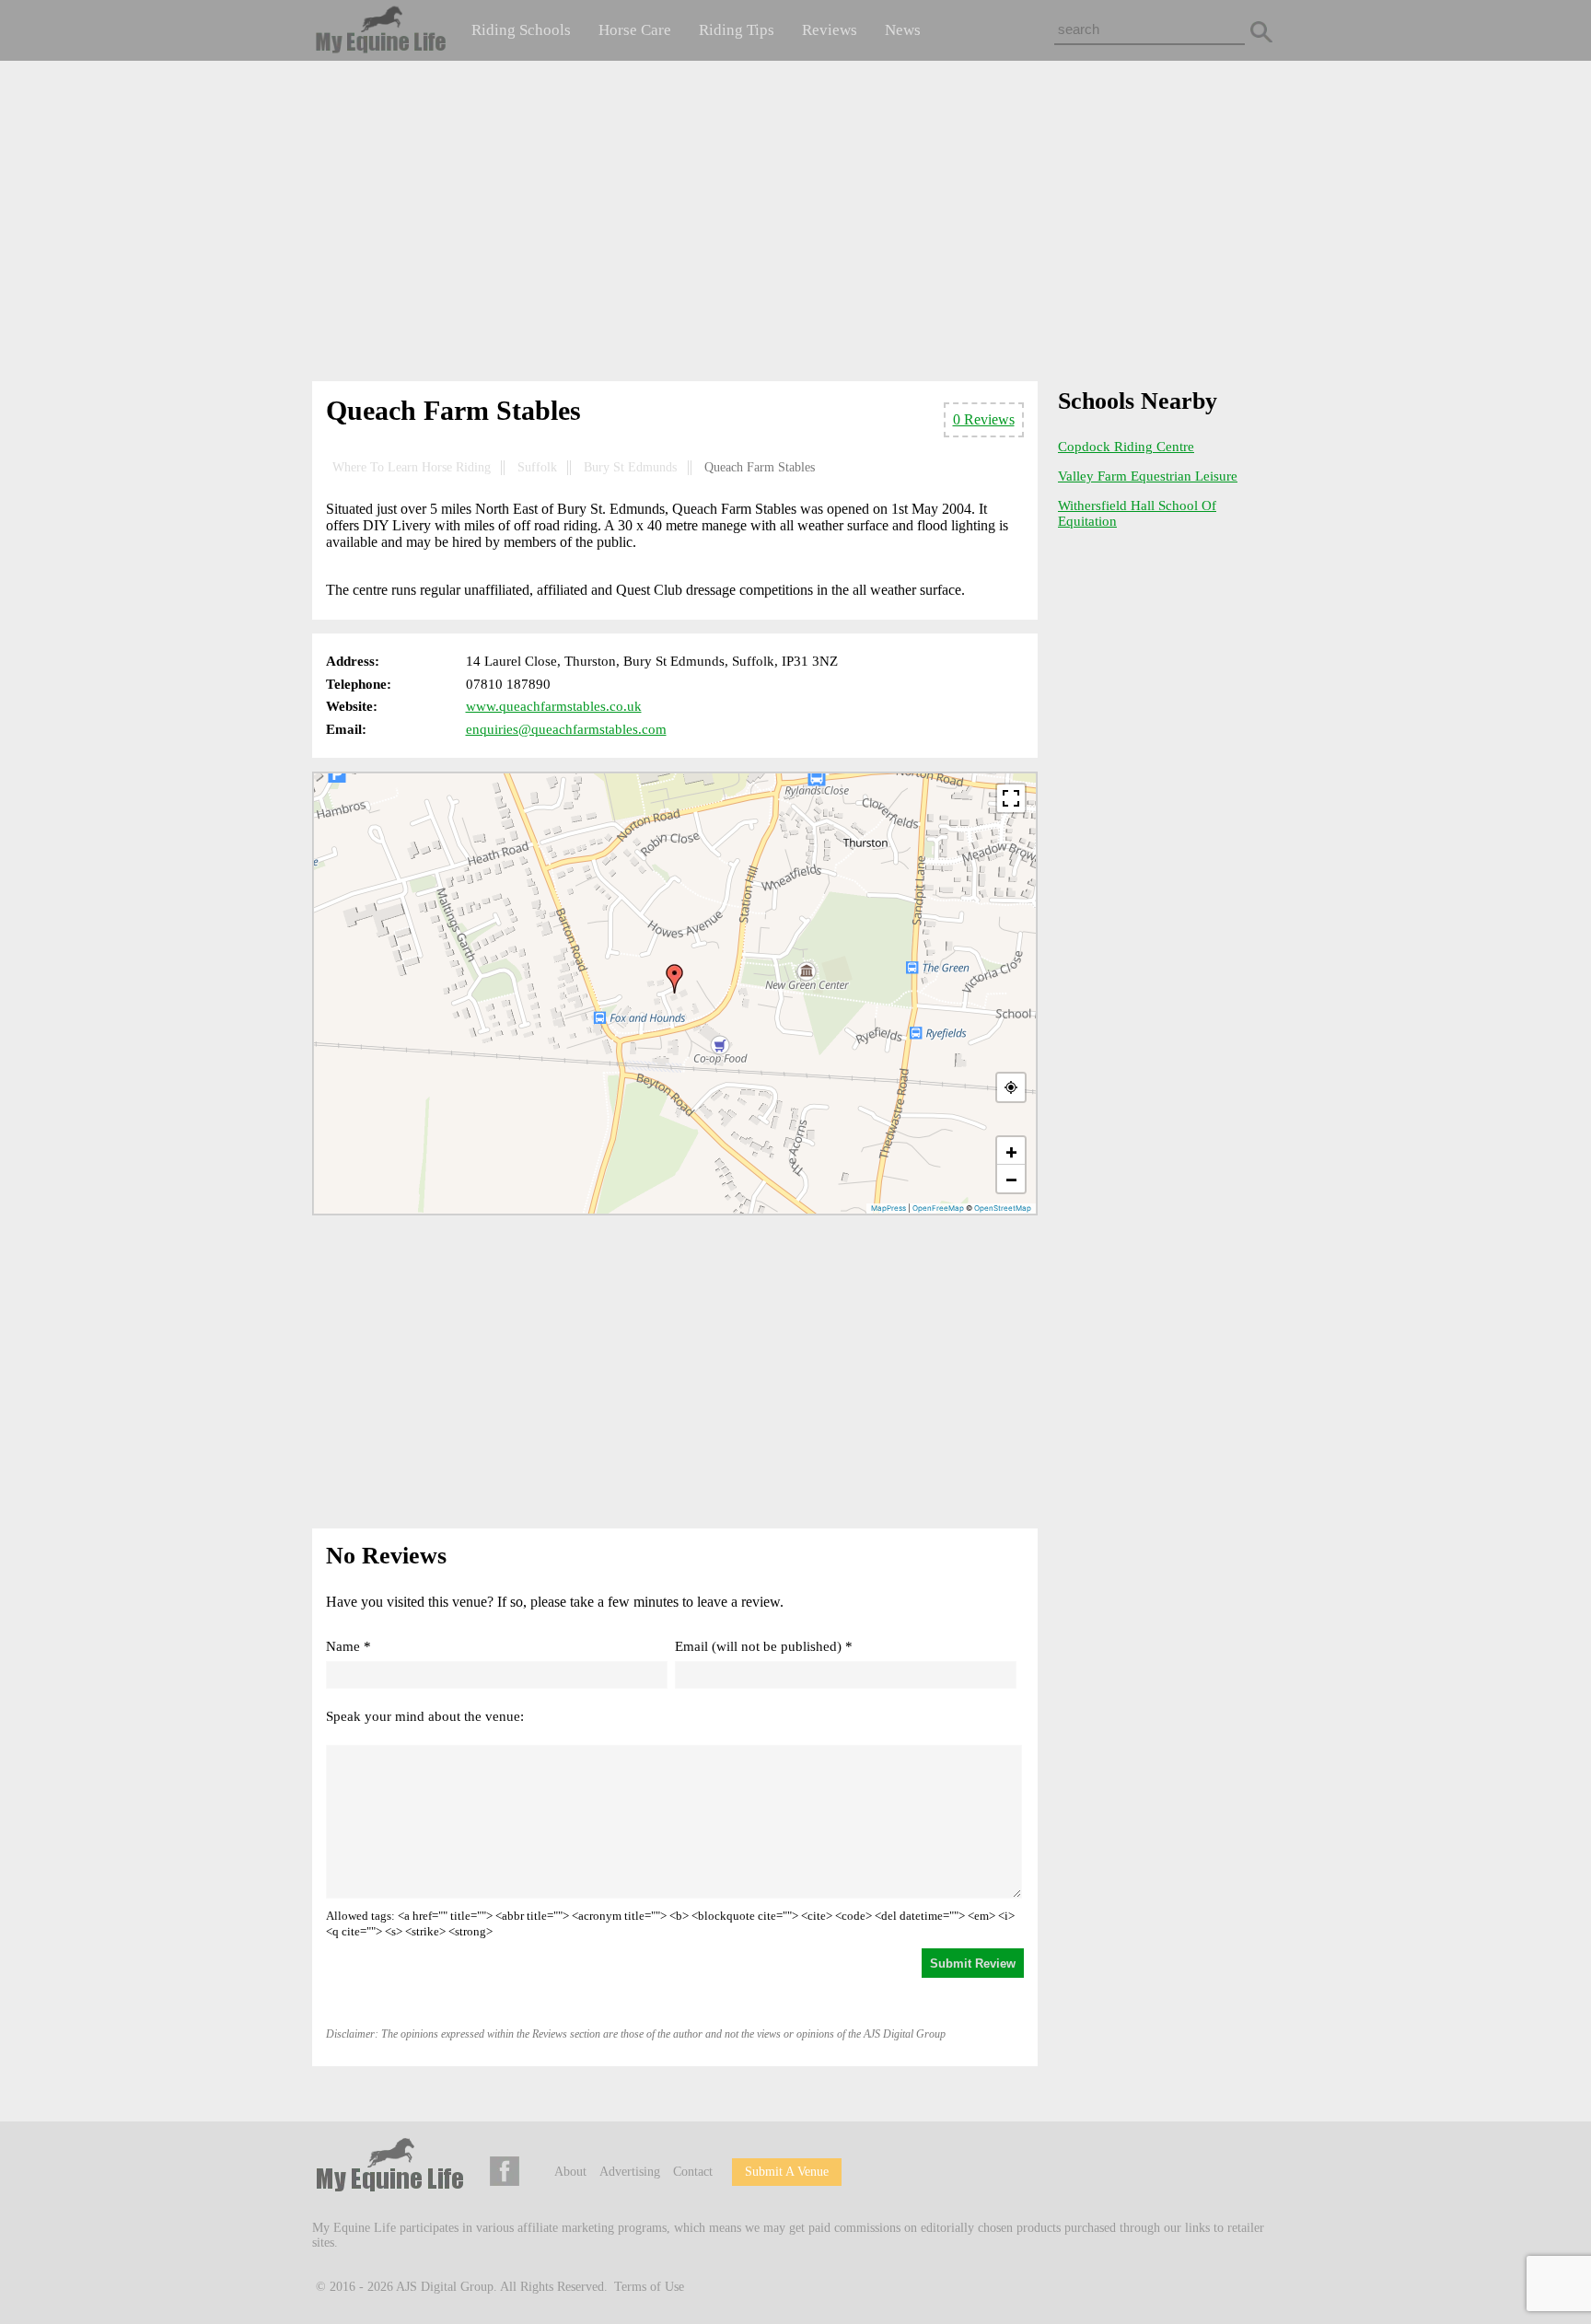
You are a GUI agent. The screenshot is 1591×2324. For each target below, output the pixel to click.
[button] (675, 979)
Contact (693, 2172)
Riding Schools (521, 30)
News (903, 30)
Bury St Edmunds (630, 467)
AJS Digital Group (445, 2287)
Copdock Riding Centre (1126, 447)
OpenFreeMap (938, 1208)
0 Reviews (984, 419)
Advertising (630, 2172)
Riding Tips (737, 30)
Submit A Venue (787, 2172)
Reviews (830, 30)
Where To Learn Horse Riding (412, 467)
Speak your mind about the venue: (425, 1716)
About (570, 2172)
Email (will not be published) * (764, 1646)
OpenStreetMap (1003, 1208)
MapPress (888, 1208)
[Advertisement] (795, 225)
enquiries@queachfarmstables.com (566, 729)
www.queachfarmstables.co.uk (554, 706)
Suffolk (537, 467)
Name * (348, 1646)
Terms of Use (649, 2287)
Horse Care (635, 30)
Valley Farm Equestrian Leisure (1148, 476)
